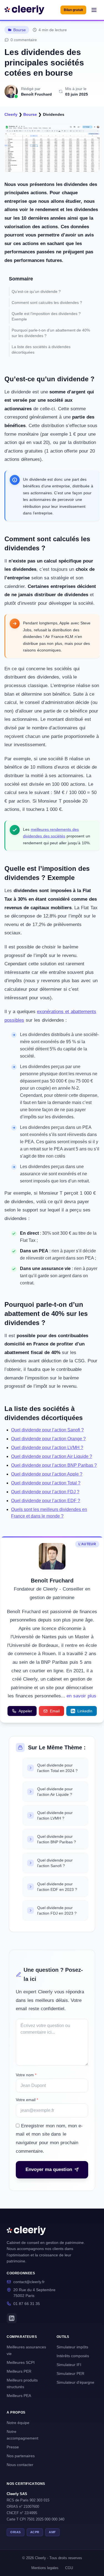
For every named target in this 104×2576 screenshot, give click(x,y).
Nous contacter (20, 2465)
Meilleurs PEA (19, 2396)
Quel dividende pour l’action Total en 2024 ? (57, 1768)
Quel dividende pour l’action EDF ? (46, 1501)
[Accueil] (24, 10)
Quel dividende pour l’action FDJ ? (45, 1492)
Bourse (20, 30)
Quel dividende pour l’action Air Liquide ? (52, 1456)
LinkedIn (85, 1711)
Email (55, 1711)
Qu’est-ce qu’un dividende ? (36, 291)
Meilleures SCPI (21, 2362)
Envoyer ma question (49, 2169)
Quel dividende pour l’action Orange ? (48, 1439)
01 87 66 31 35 (27, 2304)
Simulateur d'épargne (75, 2382)
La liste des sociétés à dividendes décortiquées (41, 349)
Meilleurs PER (19, 2371)
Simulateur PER (70, 2373)
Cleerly (11, 114)
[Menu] (94, 10)
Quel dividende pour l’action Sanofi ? (47, 1430)
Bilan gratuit (73, 10)
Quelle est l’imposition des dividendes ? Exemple (46, 316)
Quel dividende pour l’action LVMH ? (47, 1448)
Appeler (25, 1711)
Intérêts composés (73, 2356)
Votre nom (26, 2075)
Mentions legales (45, 2568)
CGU (69, 2568)
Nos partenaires (21, 2456)
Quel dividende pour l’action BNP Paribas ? (54, 1465)
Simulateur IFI (69, 2365)
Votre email (27, 2100)
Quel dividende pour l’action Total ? (46, 1483)
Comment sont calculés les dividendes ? (47, 303)
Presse (13, 2447)
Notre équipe (18, 2423)
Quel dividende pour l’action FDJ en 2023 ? (57, 1910)
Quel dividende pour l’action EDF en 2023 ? (57, 1887)
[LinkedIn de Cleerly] (12, 2318)
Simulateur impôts (72, 2347)
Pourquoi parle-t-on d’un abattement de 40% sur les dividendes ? (51, 333)
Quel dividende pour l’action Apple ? (47, 1474)
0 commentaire (24, 40)
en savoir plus (81, 1696)
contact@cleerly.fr (29, 2282)
